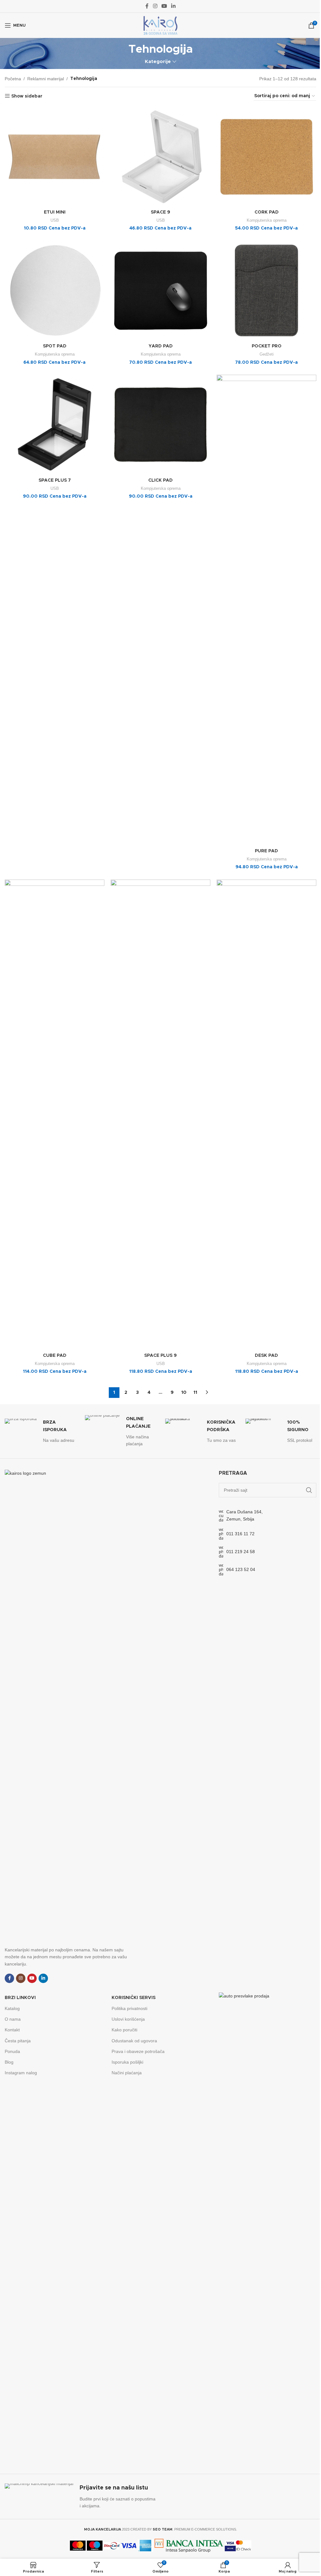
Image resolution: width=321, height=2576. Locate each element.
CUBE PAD (55, 1356)
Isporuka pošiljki (127, 2062)
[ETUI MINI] (55, 157)
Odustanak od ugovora (134, 2041)
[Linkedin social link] (174, 6)
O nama (13, 2019)
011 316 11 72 (240, 1534)
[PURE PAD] (266, 610)
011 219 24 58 (241, 1552)
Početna (13, 79)
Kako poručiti (124, 2030)
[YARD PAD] (160, 291)
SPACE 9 (160, 212)
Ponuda (12, 2051)
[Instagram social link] (155, 6)
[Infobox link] (40, 1431)
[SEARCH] (309, 1490)
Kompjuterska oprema (267, 220)
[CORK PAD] (266, 157)
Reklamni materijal (46, 79)
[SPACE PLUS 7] (55, 425)
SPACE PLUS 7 (55, 480)
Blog (9, 2062)
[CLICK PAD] (160, 425)
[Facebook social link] (147, 6)
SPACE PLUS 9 (160, 1356)
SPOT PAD (55, 346)
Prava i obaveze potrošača (138, 2051)
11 (195, 1393)
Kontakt (12, 2030)
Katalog (12, 2008)
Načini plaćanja (127, 2073)
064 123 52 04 (241, 1569)
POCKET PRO (267, 346)
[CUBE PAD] (55, 1115)
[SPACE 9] (160, 157)
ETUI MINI (55, 212)
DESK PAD (266, 1356)
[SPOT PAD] (55, 291)
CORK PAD (267, 212)
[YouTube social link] (164, 6)
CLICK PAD (160, 480)
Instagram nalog (21, 2073)
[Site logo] (160, 25)
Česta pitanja (18, 2041)
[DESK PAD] (266, 1115)
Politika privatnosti (129, 2008)
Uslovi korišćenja (128, 2019)
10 (184, 1393)
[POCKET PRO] (266, 291)
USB (55, 220)
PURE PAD (266, 851)
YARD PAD (161, 346)
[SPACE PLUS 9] (160, 1115)
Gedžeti (267, 354)
